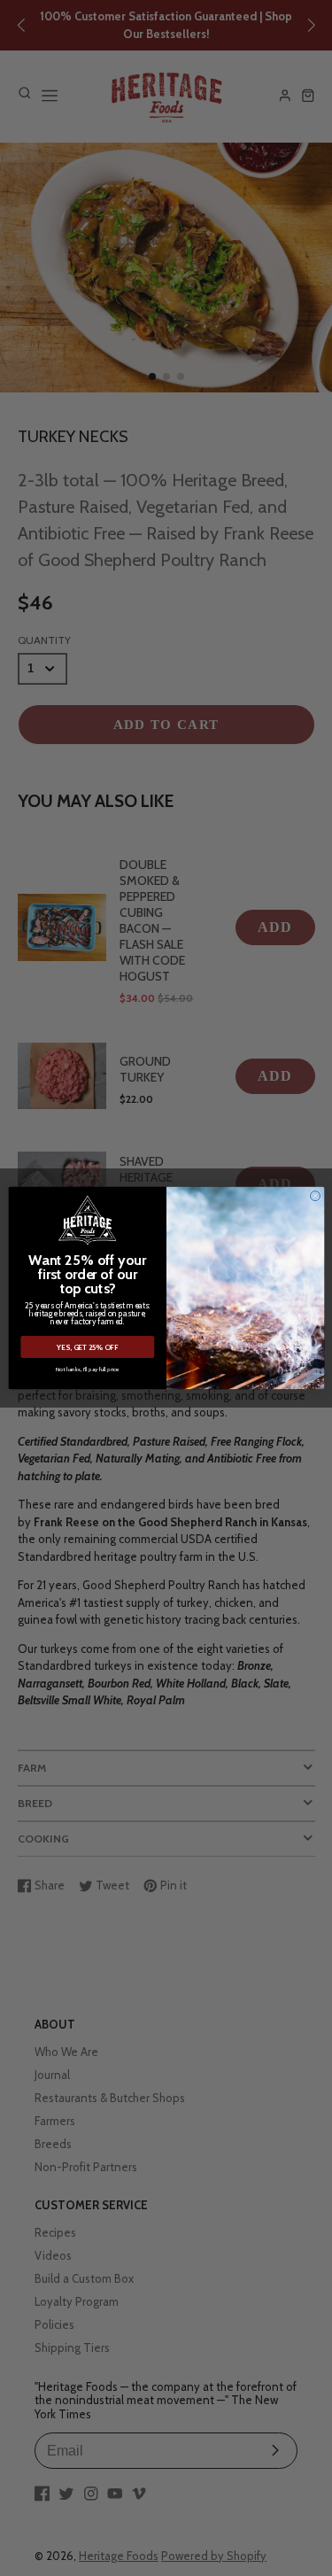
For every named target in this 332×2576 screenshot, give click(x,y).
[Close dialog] (315, 1195)
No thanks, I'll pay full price (87, 1369)
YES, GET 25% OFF (87, 1347)
